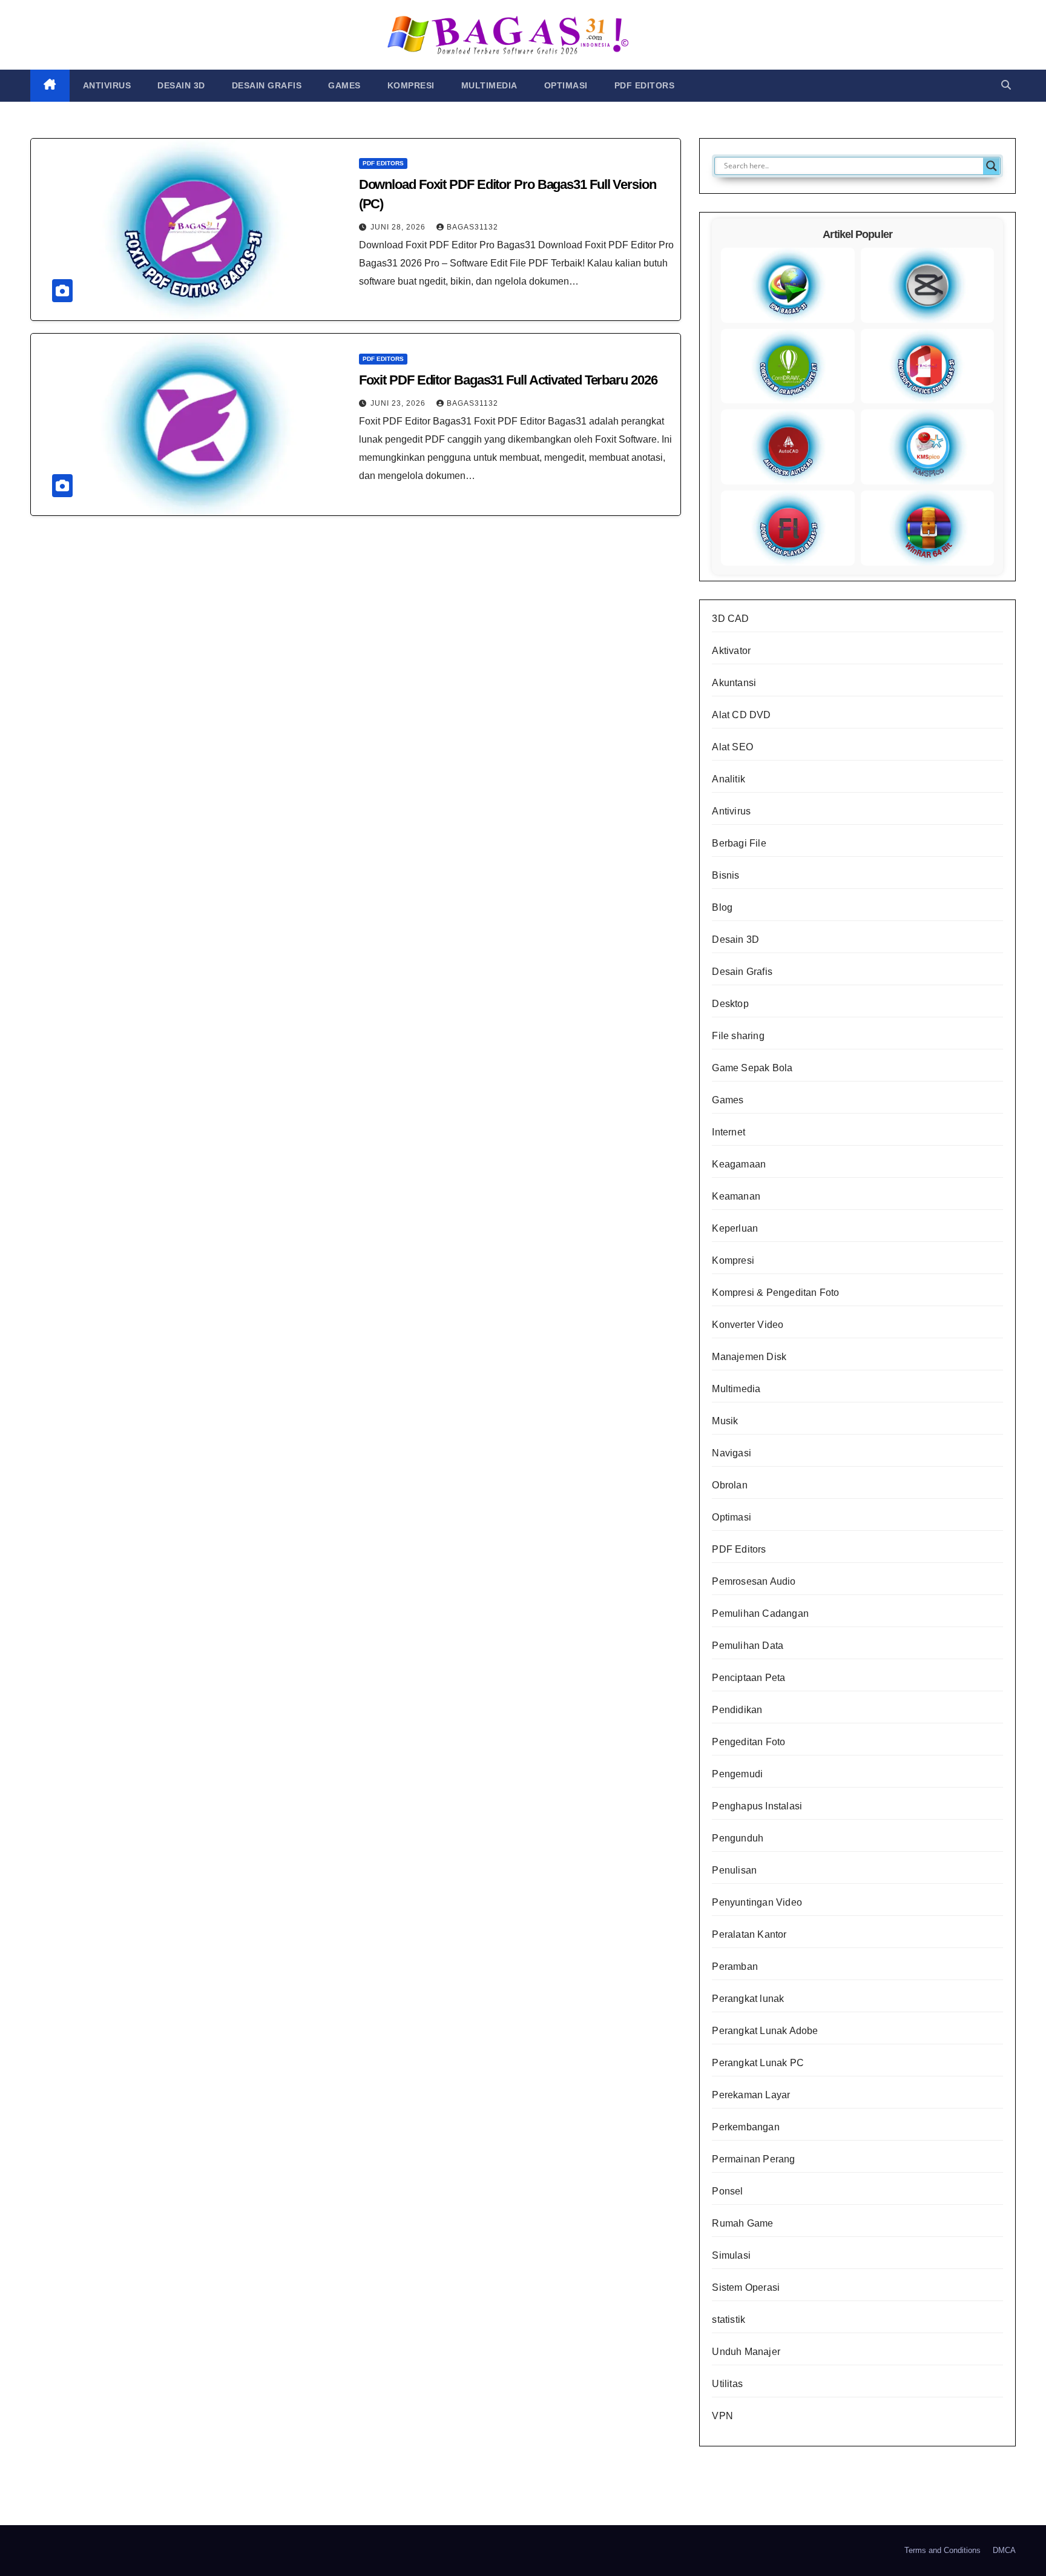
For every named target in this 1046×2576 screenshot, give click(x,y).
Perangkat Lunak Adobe (765, 2031)
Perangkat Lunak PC (758, 2063)
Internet (729, 1132)
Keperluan (735, 1228)
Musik (725, 1421)
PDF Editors (645, 85)
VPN (722, 2416)
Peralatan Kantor (749, 1934)
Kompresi (411, 85)
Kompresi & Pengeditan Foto (775, 1293)
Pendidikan (737, 1710)
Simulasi (731, 2255)
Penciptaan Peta (748, 1678)
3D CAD (730, 619)
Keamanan (736, 1196)
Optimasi (566, 85)
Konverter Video (748, 1325)
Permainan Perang (753, 2159)
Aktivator (731, 651)
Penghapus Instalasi (757, 1806)
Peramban (735, 1967)
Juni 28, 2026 (399, 227)
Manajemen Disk (749, 1357)
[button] (1006, 85)
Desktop (730, 1004)
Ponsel (727, 2191)
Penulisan (734, 1870)
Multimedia (489, 85)
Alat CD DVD (741, 715)
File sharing (738, 1036)
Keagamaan (739, 1164)
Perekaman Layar (751, 2095)
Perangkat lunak (748, 1999)
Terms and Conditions (942, 2550)
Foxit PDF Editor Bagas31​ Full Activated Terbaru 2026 (508, 380)
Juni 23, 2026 (399, 403)
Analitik (729, 779)
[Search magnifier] (992, 166)
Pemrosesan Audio (754, 1581)
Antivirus (107, 85)
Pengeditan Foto (748, 1742)
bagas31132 (472, 227)
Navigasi (732, 1453)
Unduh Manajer (746, 2352)
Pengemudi (737, 1774)
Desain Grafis (267, 85)
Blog (722, 907)
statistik (729, 2320)
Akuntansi (734, 683)
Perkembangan (745, 2127)
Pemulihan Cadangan (760, 1613)
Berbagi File (739, 843)
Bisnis (725, 875)
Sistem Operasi (746, 2287)
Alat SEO (732, 747)
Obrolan (729, 1485)
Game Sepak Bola (752, 1068)
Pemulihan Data (748, 1646)
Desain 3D (181, 85)
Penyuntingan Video (757, 1902)
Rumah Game (742, 2223)
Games (344, 85)
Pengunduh (738, 1838)
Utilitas (727, 2384)
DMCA (1004, 2550)
